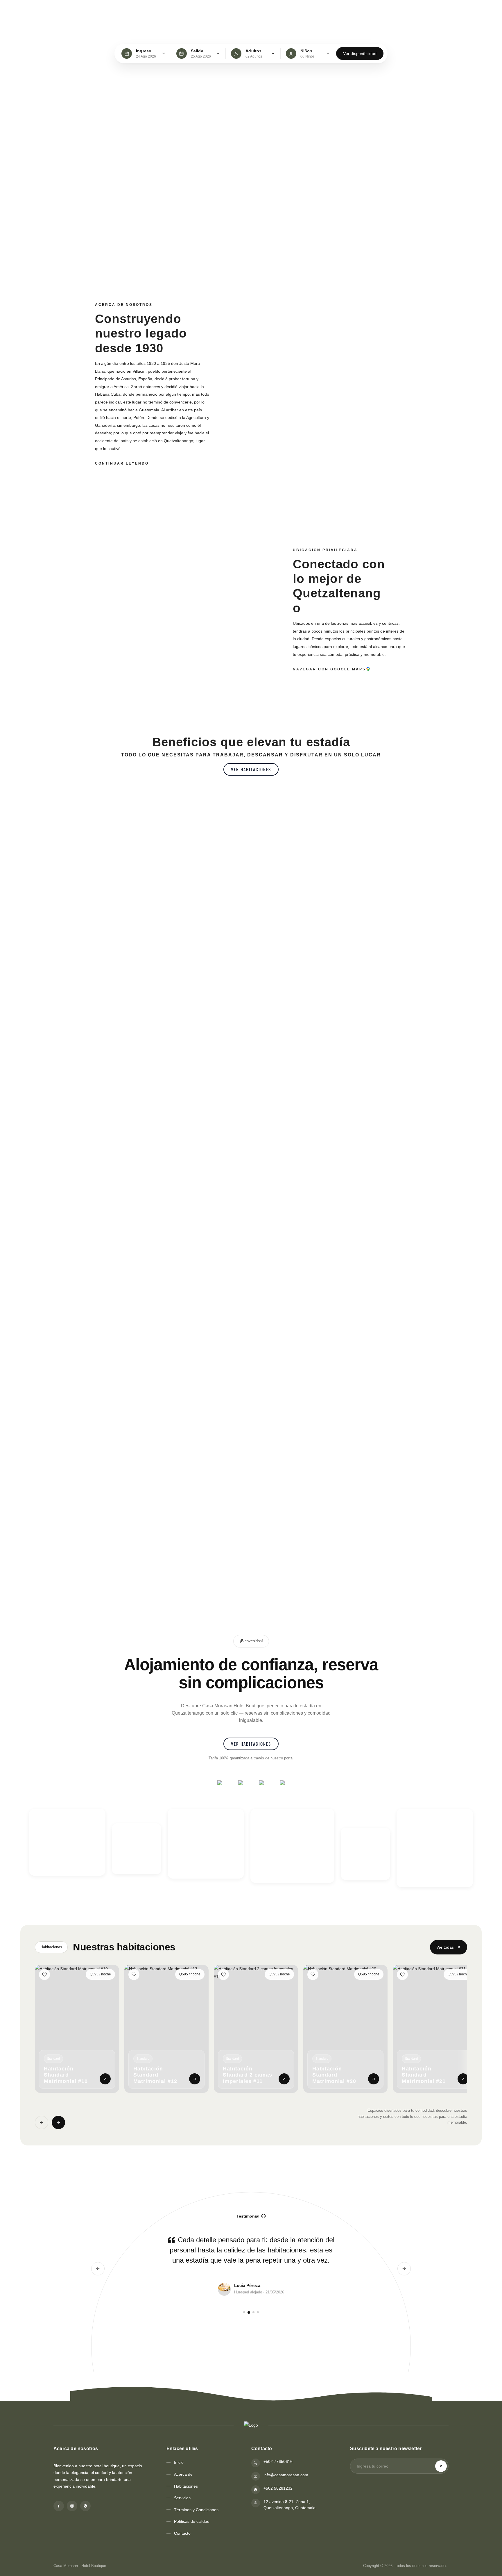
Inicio (108, 11)
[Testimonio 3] (253, 2312)
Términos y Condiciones (196, 2510)
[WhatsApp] (85, 2506)
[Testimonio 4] (258, 2312)
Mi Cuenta (414, 11)
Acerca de (132, 11)
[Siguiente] (58, 2122)
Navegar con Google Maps (329, 669)
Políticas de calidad (192, 2521)
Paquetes (224, 11)
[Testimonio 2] (249, 2312)
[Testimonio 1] (244, 2312)
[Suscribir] (441, 2466)
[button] (251, 769)
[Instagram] (72, 2506)
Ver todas (445, 1947)
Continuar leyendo (122, 463)
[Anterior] (42, 2122)
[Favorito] (44, 1975)
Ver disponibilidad (360, 53)
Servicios (197, 11)
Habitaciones (165, 11)
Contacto (252, 11)
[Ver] (105, 2079)
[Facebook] (59, 2506)
